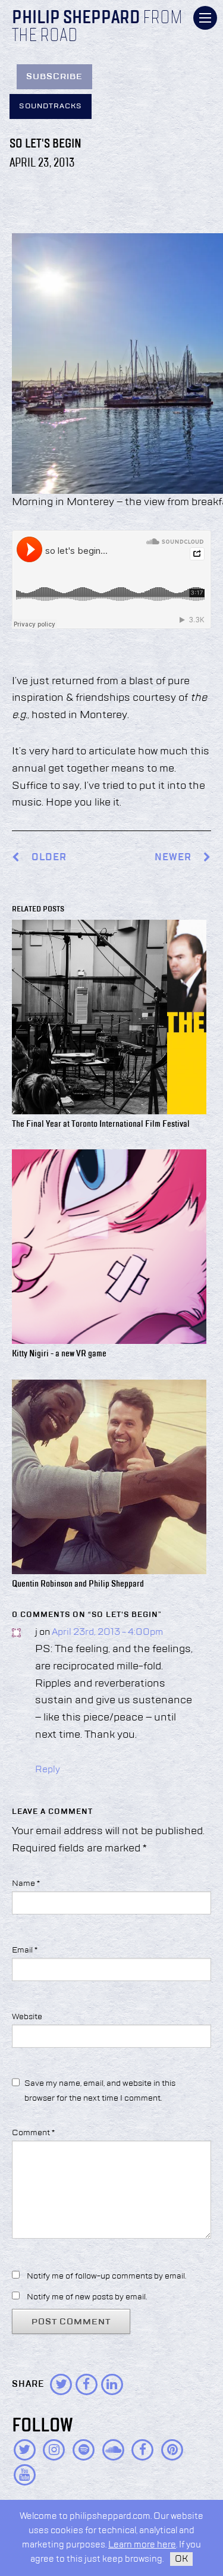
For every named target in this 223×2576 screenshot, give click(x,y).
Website (27, 2017)
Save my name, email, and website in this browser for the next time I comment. (100, 2091)
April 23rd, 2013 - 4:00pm (107, 1632)
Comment (33, 2133)
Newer (174, 858)
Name (26, 1884)
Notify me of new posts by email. (87, 2297)
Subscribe (54, 77)
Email (25, 1950)
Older (49, 858)
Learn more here (142, 2545)
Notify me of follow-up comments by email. (106, 2276)
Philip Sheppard (76, 18)
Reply (48, 1770)
